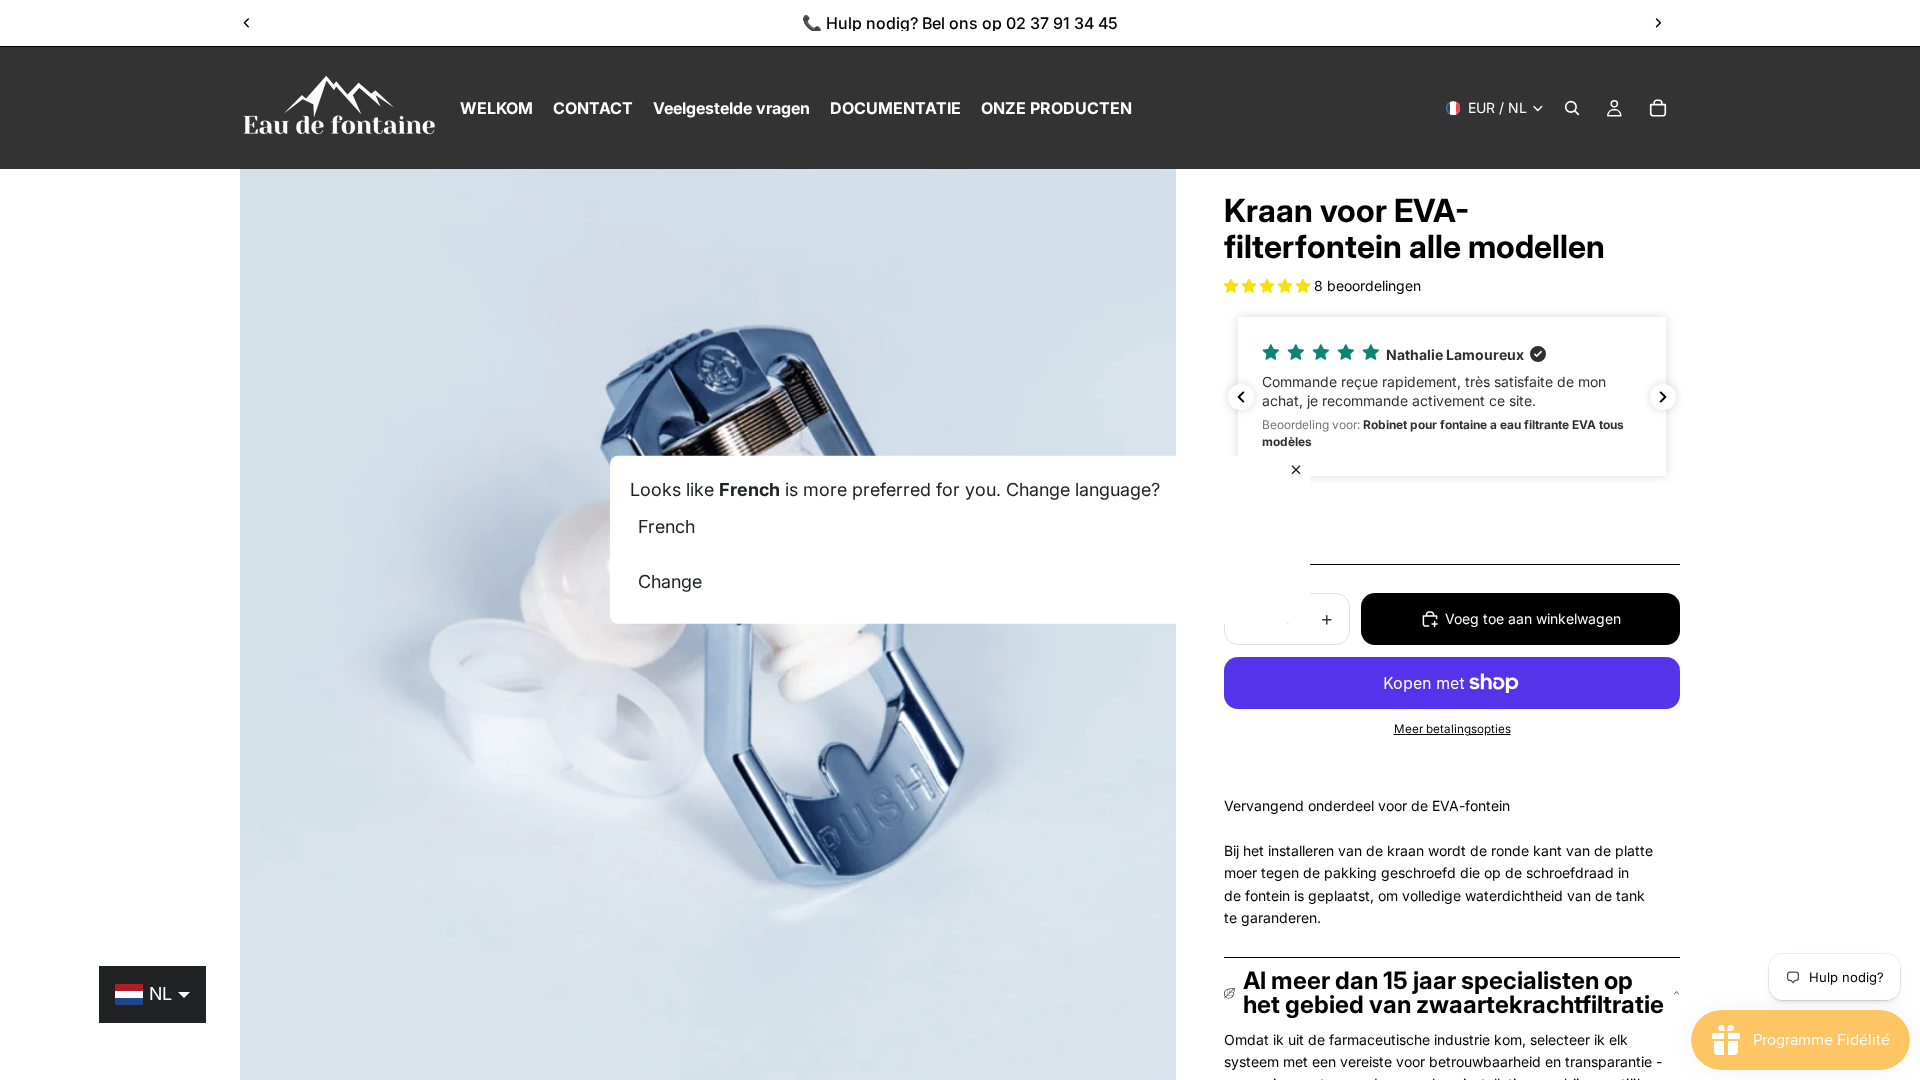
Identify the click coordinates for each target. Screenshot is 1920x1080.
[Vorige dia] (247, 23)
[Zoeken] (1572, 108)
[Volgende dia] (1658, 23)
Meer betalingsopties (1452, 729)
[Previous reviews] (1241, 397)
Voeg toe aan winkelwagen (1533, 618)
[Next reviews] (1663, 397)
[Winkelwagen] (1658, 108)
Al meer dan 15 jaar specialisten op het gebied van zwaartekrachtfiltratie (1453, 992)
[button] (1269, 285)
